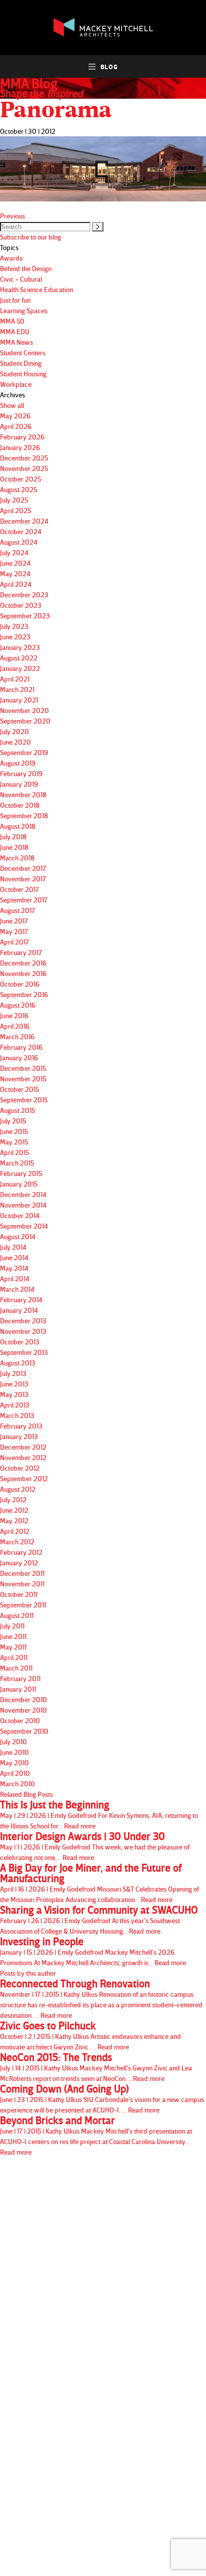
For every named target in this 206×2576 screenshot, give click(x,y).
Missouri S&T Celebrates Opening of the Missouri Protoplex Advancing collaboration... (99, 1883)
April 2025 (15, 510)
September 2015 (24, 1100)
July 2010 (13, 1741)
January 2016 (19, 1058)
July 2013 (13, 1373)
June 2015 (14, 1131)
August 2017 (17, 910)
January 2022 (20, 668)
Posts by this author (28, 1973)
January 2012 (19, 1563)
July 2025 (14, 500)
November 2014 (23, 1205)
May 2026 (15, 416)
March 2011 (16, 1668)
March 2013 (17, 1415)
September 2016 (24, 994)
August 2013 (18, 1363)
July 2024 (14, 552)
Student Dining (21, 363)
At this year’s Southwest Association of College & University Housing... (99, 1920)
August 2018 (18, 826)
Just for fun (15, 300)
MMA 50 (12, 321)
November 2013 (23, 1331)
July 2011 (12, 1626)
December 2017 (23, 868)
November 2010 (23, 1710)
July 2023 (14, 626)
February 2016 (21, 1047)
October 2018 (20, 805)
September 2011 (23, 1605)
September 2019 (24, 752)
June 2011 (13, 1636)
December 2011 (22, 1573)
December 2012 (23, 1447)
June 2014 (14, 1257)
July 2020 (14, 731)
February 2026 (22, 437)
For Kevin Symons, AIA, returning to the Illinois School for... (99, 1815)
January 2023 (20, 647)
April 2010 (15, 1773)
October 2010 (20, 1720)
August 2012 (18, 1489)
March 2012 (17, 1542)
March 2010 (17, 1784)
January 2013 (19, 1436)
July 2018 (13, 837)
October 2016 (20, 984)
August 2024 (19, 542)
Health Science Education (36, 289)
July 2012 (13, 1499)
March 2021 (17, 689)
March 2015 (17, 1163)
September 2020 (25, 721)
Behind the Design (26, 268)
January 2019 (19, 784)
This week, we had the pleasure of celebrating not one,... (95, 1846)
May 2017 (14, 931)
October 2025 (20, 479)
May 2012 (14, 1520)
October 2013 (20, 1342)
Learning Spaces (24, 310)
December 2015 (23, 1068)
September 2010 (24, 1731)
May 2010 (14, 1763)
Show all (12, 405)
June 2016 (14, 1015)
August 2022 (19, 658)
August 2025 (18, 489)
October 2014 (20, 1215)
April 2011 (14, 1657)
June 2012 (14, 1510)
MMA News (16, 342)
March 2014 (17, 1289)
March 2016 (17, 1036)
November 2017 (23, 879)
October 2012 (20, 1468)
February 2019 (21, 773)
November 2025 (24, 468)
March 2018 (17, 858)
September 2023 (25, 616)
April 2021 (15, 679)
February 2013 (21, 1426)
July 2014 (13, 1247)
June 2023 (15, 637)
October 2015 (19, 1089)
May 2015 (14, 1142)
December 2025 (24, 458)
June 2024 (15, 563)
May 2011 (13, 1647)
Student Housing (23, 374)
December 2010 (23, 1699)
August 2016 (18, 1005)
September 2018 (24, 815)
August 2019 (18, 763)
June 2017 (14, 921)
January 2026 (20, 447)
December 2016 (23, 963)
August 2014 (18, 1236)
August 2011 (17, 1615)
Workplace (16, 384)
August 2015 (17, 1110)
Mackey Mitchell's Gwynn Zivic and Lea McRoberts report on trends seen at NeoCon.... (96, 2067)
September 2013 (24, 1352)
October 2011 (19, 1594)
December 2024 (24, 521)
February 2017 (21, 952)
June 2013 (14, 1384)
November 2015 (23, 1079)
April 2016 (15, 1026)
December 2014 (23, 1194)
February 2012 (21, 1552)
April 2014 (15, 1278)
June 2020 (15, 742)
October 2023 (21, 605)
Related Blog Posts (26, 1794)
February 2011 (20, 1678)
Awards (11, 258)
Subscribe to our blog (30, 237)
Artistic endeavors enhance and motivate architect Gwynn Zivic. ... (90, 2036)
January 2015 (19, 1184)
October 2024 (21, 531)
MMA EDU (15, 331)
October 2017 (19, 889)
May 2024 (15, 573)
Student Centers (23, 353)
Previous (12, 216)
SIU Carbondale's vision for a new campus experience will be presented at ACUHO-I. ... (102, 2099)
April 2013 (15, 1405)
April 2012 (15, 1531)
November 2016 (23, 973)
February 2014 (21, 1300)
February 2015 (21, 1173)
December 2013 (23, 1321)
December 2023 (24, 595)
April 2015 (14, 1152)
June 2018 (14, 847)
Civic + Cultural (21, 279)
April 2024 (16, 584)
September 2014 (24, 1226)
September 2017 (24, 900)
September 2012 (24, 1478)
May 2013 (14, 1394)
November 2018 (23, 794)
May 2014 (14, 1268)
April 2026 (16, 426)
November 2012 (23, 1457)
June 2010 (14, 1752)
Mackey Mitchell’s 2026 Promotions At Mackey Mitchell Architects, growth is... (93, 1951)
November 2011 (22, 1584)
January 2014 (19, 1310)
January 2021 (19, 700)
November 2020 (24, 710)
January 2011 (18, 1689)
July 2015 (13, 1121)
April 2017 (14, 942)
